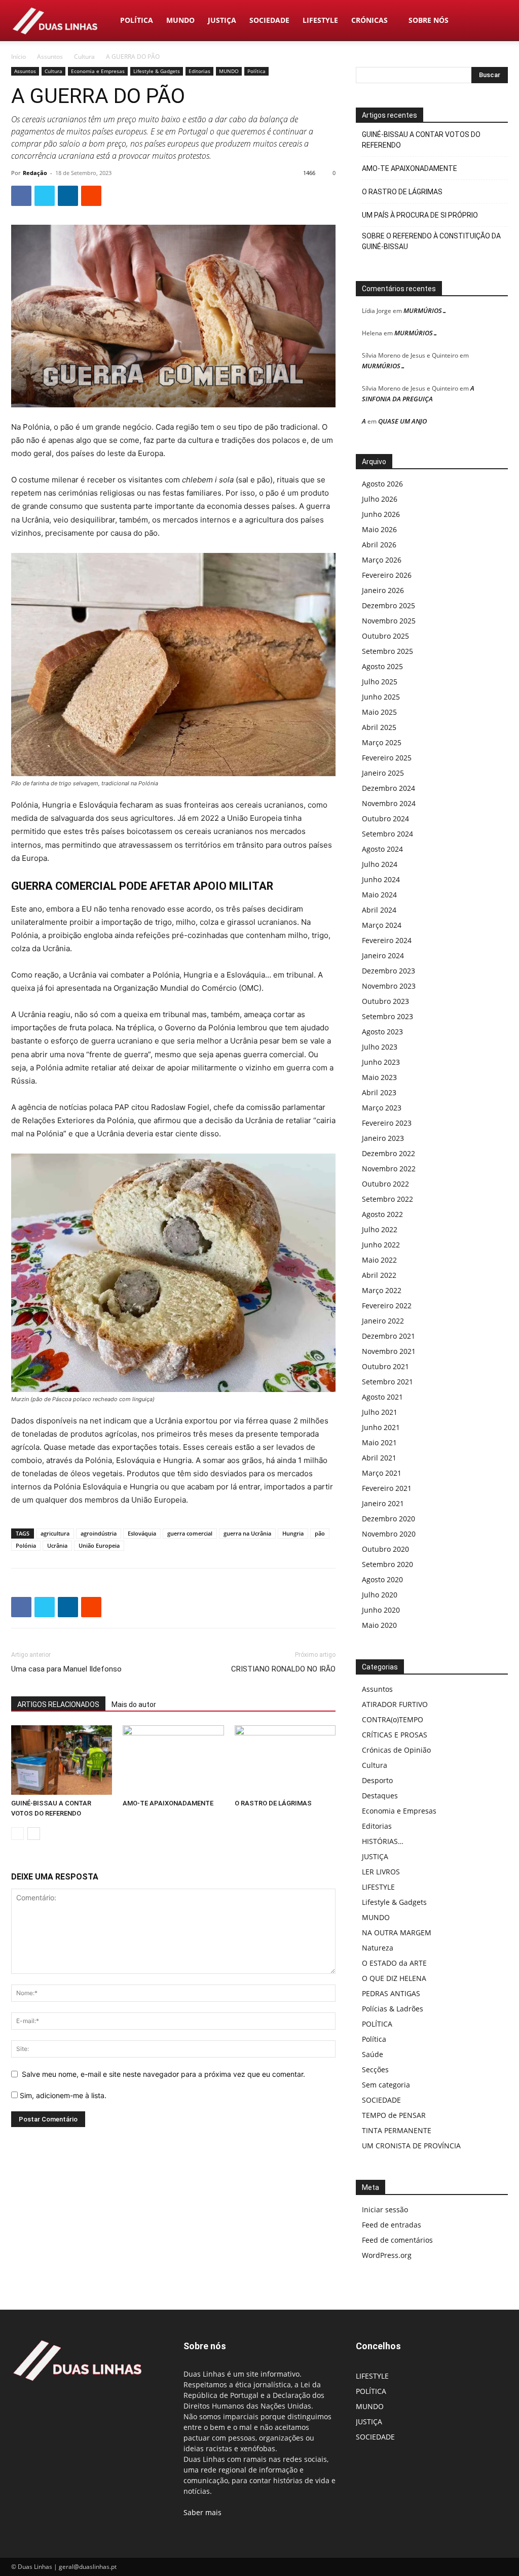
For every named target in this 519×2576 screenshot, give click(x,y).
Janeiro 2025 (383, 773)
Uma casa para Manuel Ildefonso (66, 1669)
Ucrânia (57, 1545)
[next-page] (34, 1834)
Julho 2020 (380, 1595)
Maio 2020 (379, 1625)
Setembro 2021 (387, 1382)
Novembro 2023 (389, 986)
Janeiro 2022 (383, 1321)
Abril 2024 (379, 910)
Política (256, 71)
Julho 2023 (380, 1047)
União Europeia (99, 1545)
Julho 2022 (380, 1229)
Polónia (26, 1545)
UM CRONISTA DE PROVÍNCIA (411, 2146)
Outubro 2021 (385, 1366)
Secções (375, 2069)
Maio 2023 (379, 1077)
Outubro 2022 (385, 1184)
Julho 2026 (380, 499)
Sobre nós (429, 20)
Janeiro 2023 (383, 1138)
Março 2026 (382, 560)
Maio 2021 (379, 1442)
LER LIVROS (381, 1872)
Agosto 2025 (382, 666)
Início (18, 57)
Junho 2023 (381, 1062)
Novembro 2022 (389, 1169)
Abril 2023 (379, 1092)
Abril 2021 (379, 1458)
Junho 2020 (381, 1610)
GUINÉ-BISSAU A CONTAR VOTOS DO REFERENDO (421, 140)
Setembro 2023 (387, 1016)
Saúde (373, 2054)
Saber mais (202, 2512)
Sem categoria (386, 2085)
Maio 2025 (379, 712)
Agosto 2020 (382, 1579)
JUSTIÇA (222, 20)
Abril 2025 (379, 727)
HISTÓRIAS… (383, 1841)
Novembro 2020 (389, 1534)
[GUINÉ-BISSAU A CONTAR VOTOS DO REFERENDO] (62, 1760)
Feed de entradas (392, 2225)
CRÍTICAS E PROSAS (395, 1735)
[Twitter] (45, 196)
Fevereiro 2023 (387, 1123)
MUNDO (180, 20)
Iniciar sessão (385, 2209)
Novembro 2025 (389, 621)
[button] (496, 21)
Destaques (380, 1796)
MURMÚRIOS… (425, 310)
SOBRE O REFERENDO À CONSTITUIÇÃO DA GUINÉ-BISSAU (431, 241)
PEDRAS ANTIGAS (391, 1993)
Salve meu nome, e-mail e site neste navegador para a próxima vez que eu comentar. (163, 2074)
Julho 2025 (380, 682)
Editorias (199, 71)
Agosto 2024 (382, 849)
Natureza (378, 1948)
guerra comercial (190, 1533)
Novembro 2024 (389, 803)
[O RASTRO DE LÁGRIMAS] (285, 1760)
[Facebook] (21, 196)
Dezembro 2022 (388, 1153)
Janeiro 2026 (383, 590)
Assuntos (50, 57)
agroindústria (99, 1533)
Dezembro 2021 (388, 1336)
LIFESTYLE (320, 20)
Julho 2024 (380, 864)
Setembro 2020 (387, 1564)
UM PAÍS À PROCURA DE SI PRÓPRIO (420, 215)
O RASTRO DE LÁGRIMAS (273, 1803)
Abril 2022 (379, 1275)
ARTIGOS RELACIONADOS (58, 1704)
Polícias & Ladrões (393, 2009)
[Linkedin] (68, 196)
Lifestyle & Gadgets (157, 71)
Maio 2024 (379, 895)
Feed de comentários (397, 2240)
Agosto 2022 (382, 1214)
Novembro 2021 (389, 1351)
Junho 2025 (381, 697)
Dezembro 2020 (388, 1519)
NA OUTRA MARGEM (397, 1933)
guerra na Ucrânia (247, 1533)
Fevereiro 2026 (387, 575)
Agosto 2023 (382, 1032)
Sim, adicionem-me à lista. (62, 2095)
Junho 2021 (381, 1427)
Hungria (293, 1533)
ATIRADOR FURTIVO (395, 1704)
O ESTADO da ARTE (394, 1963)
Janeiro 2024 (383, 955)
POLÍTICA (137, 20)
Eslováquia (142, 1533)
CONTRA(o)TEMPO (393, 1719)
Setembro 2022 (387, 1199)
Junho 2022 (381, 1245)
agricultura (55, 1533)
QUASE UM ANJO (402, 421)
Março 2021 (382, 1473)
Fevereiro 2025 (387, 758)
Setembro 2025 (387, 651)
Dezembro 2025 (388, 605)
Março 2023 (382, 1108)
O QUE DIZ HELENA (394, 1978)
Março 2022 (382, 1290)
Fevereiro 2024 (387, 940)
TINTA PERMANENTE (397, 2130)
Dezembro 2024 (388, 788)
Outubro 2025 (385, 636)
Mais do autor (134, 1704)
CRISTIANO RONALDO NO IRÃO (283, 1669)
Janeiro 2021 (383, 1503)
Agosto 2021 (382, 1397)
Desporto (377, 1780)
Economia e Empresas (98, 71)
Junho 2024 (381, 879)
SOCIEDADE (269, 20)
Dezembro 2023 (388, 971)
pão (320, 1533)
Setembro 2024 (387, 834)
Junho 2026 (381, 514)
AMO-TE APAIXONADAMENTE (168, 1803)
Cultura (84, 57)
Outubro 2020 (385, 1549)
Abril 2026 (379, 545)
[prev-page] (17, 1834)
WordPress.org (387, 2255)
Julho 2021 (380, 1412)
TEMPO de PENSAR (394, 2115)
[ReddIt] (91, 196)
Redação (35, 173)
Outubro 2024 (385, 819)
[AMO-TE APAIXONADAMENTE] (173, 1760)
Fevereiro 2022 (387, 1306)
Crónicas (369, 20)
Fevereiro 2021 (387, 1488)
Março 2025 (382, 742)
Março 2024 (382, 925)
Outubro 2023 (385, 1001)
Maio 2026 (379, 529)
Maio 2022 (379, 1260)
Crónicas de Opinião (396, 1750)
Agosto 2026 (382, 484)
